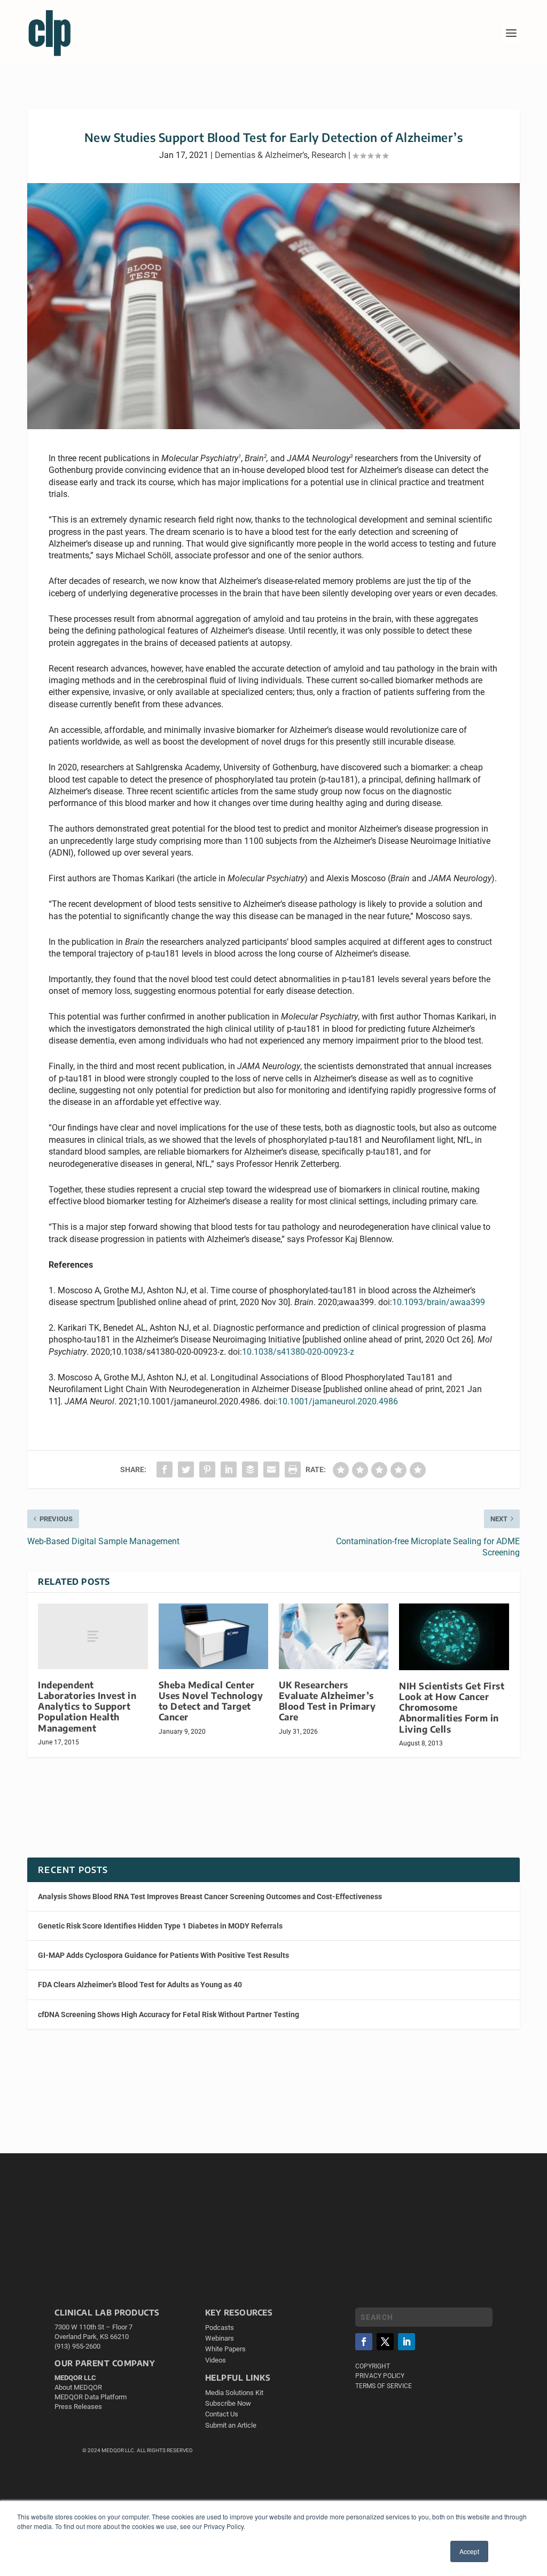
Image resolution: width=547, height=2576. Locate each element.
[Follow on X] (385, 2342)
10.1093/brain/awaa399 (439, 1302)
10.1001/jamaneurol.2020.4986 (338, 1401)
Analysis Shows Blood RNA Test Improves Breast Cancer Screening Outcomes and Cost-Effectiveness (210, 1897)
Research (329, 155)
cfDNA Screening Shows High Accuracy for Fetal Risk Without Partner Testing (169, 2014)
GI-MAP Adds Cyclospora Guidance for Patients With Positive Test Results (163, 1955)
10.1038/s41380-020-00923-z (298, 1352)
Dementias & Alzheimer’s (261, 155)
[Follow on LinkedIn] (407, 2342)
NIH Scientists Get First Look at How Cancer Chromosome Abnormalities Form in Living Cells (452, 1708)
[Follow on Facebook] (364, 2342)
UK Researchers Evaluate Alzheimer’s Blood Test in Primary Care (327, 1701)
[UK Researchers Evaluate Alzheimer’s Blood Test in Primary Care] (334, 1636)
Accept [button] (469, 2551)
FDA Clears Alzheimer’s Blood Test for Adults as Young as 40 (140, 1985)
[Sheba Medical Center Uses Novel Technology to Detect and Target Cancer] (213, 1636)
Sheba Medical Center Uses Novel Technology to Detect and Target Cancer (211, 1701)
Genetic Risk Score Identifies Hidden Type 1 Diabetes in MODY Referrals (160, 1926)
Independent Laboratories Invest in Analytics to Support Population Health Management (87, 1706)
